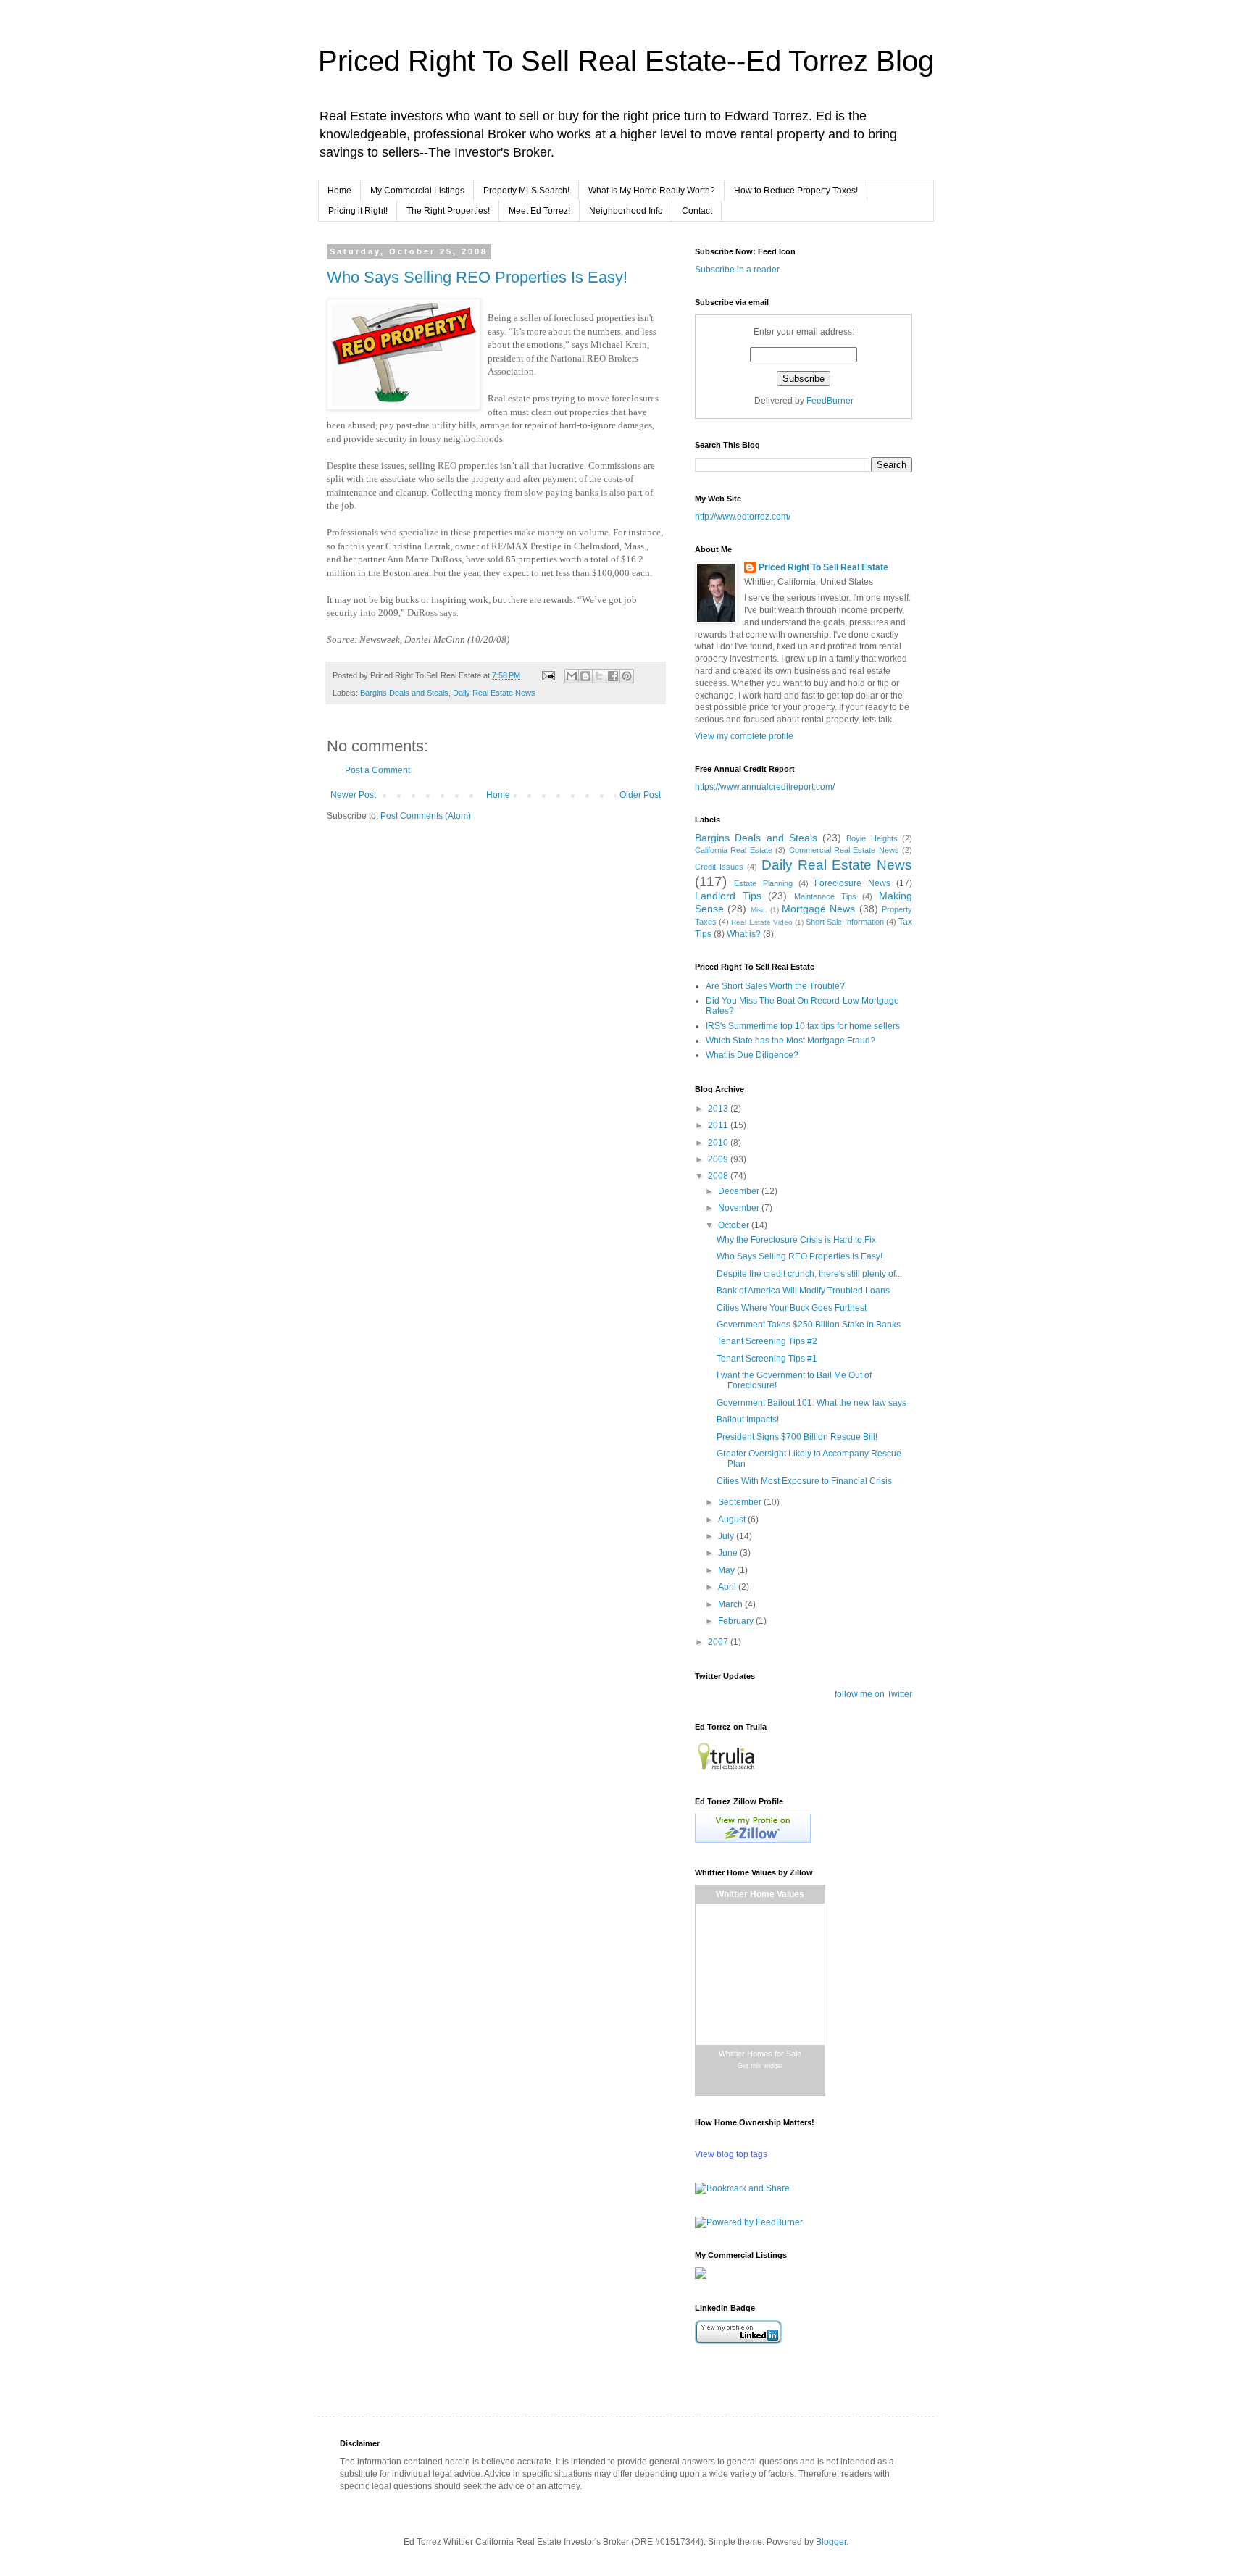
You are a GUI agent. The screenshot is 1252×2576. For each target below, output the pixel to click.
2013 (719, 1109)
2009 (719, 1159)
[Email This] (572, 676)
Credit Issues (719, 867)
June (729, 1553)
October (735, 1225)
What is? (744, 934)
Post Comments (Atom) (426, 816)
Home (339, 191)
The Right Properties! (448, 211)
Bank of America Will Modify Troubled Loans (803, 1291)
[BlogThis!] (585, 676)
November (740, 1208)
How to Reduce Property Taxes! (796, 191)
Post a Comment (377, 770)
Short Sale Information (844, 922)
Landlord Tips (728, 896)
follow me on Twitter (873, 1694)
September (741, 1502)
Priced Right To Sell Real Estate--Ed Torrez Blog (626, 61)
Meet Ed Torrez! (539, 211)
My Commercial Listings (417, 191)
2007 (719, 1642)
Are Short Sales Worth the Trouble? (775, 986)
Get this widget (760, 2066)
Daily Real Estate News (494, 693)
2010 (719, 1143)
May (727, 1570)
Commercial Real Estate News (844, 850)
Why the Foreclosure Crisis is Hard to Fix (796, 1240)
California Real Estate (734, 850)
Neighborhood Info (626, 211)
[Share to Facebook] (613, 676)
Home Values (760, 1895)
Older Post (640, 795)
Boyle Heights (872, 838)
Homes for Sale (760, 2054)
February (737, 1621)
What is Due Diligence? (752, 1055)
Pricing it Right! (358, 211)
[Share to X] (599, 676)
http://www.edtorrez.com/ (743, 517)
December (740, 1191)
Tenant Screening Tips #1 (767, 1359)
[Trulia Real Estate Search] (726, 1770)
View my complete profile (744, 736)
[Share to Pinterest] (627, 676)
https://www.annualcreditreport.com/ (765, 787)
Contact (697, 211)
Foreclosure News (852, 883)
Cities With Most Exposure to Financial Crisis (804, 1481)
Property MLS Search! (526, 191)
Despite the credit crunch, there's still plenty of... (809, 1274)
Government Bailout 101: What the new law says (811, 1403)
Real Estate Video (761, 922)
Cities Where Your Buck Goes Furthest (792, 1308)
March (731, 1604)
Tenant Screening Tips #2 (767, 1341)
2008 (719, 1176)
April (728, 1587)
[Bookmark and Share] (742, 2188)
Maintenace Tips (825, 896)
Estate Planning (763, 883)
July (727, 1536)
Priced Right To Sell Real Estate (823, 567)
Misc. (759, 910)
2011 (719, 1125)
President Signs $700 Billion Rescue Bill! (797, 1437)
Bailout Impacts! (748, 1420)
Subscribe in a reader (737, 270)
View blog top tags (731, 2154)
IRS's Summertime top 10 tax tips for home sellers (803, 1026)
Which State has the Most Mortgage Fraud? (790, 1041)
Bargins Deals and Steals (404, 693)
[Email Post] (548, 675)
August (733, 1520)
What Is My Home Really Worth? (652, 191)
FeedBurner (830, 401)
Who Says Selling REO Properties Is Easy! (477, 277)
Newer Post (353, 795)
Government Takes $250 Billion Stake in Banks (809, 1325)
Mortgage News (818, 909)
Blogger (831, 2542)
